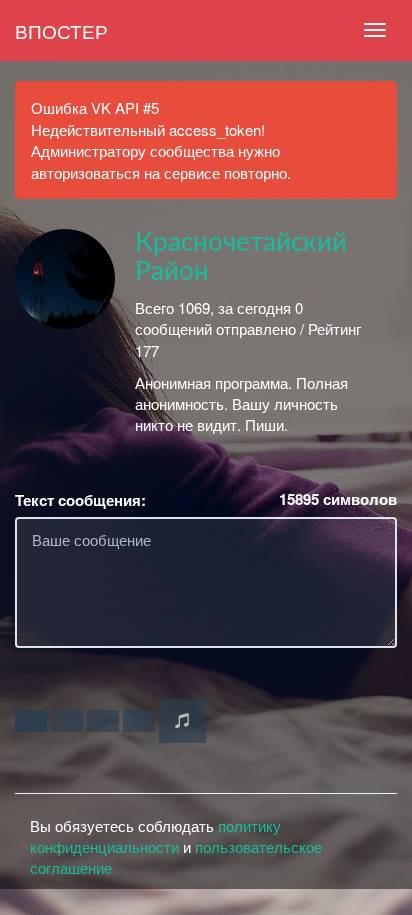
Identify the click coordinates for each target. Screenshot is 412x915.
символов (338, 499)
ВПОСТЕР (61, 30)
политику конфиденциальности (155, 836)
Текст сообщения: (80, 500)
